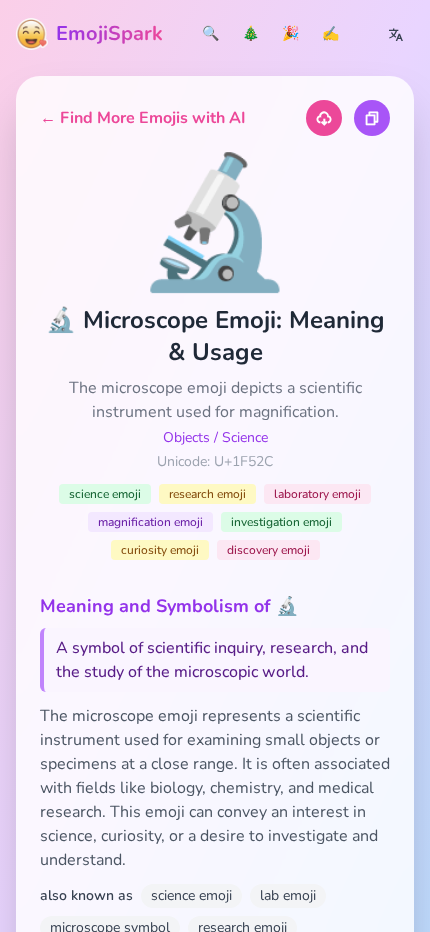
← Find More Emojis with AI (143, 118)
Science (245, 437)
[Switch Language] (396, 34)
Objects (186, 437)
